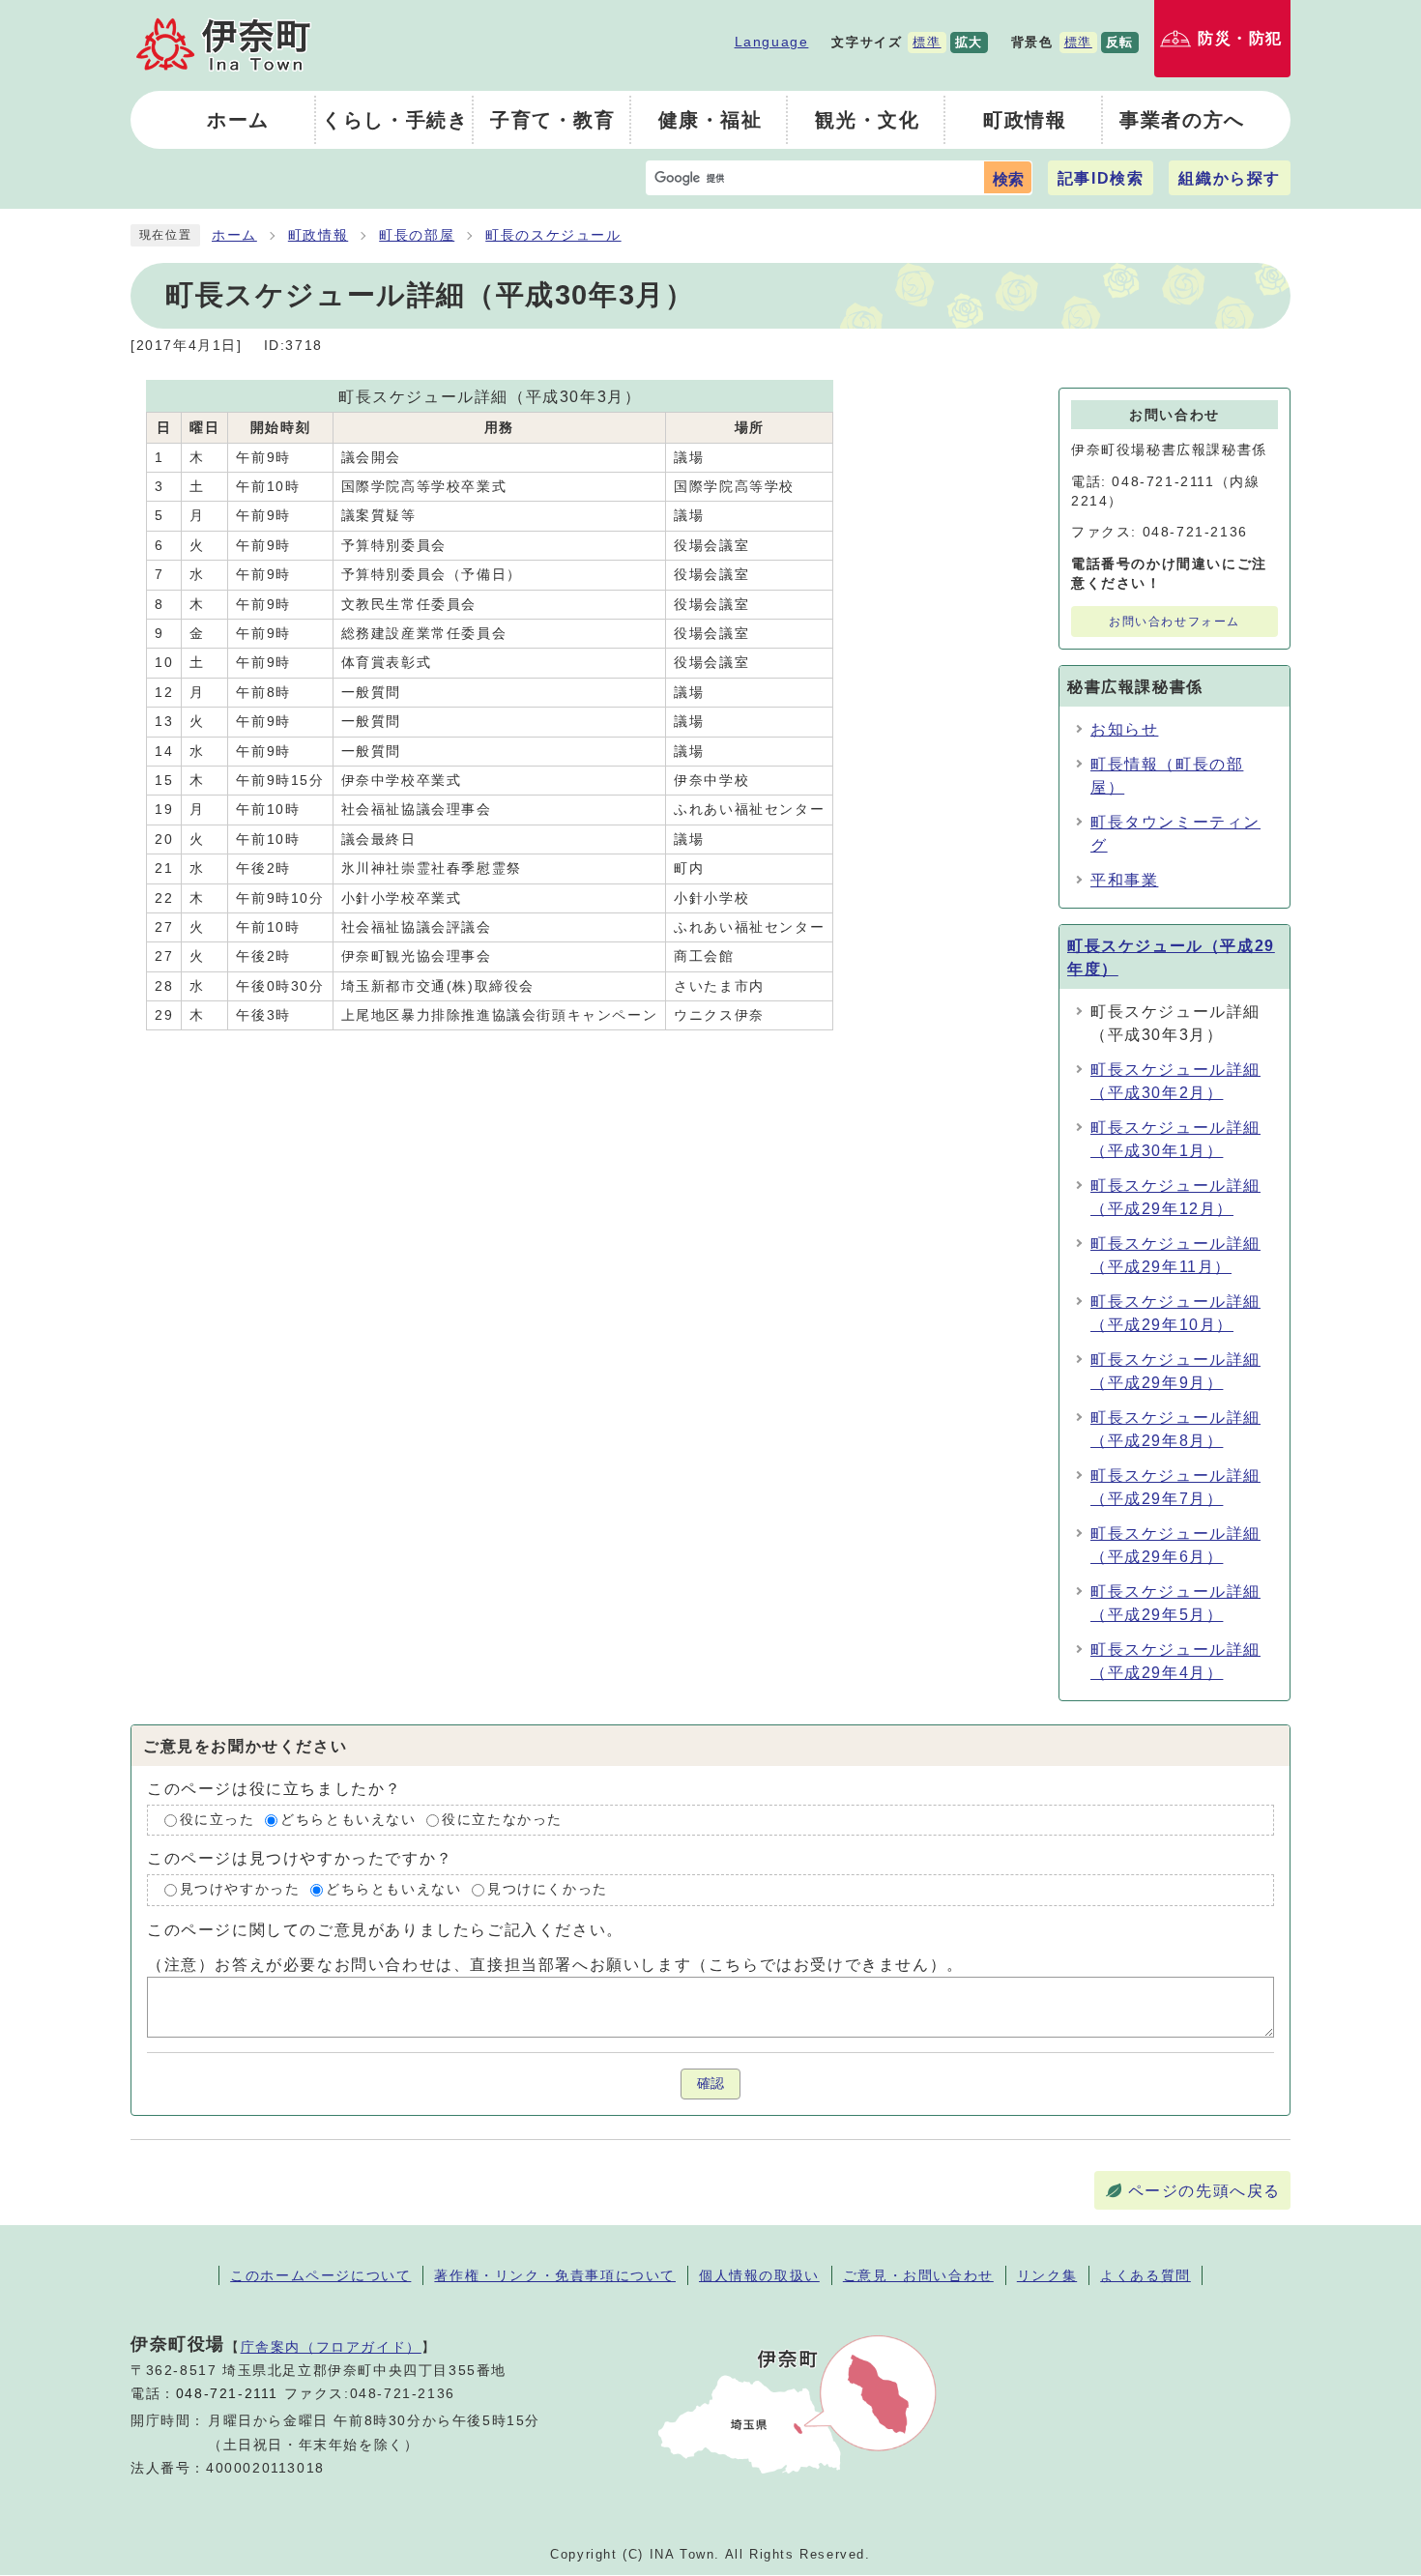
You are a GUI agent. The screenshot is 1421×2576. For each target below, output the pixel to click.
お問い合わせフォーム (1174, 622)
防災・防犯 (1240, 38)
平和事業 (1124, 880)
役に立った (217, 1820)
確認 (710, 2084)
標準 (927, 42)
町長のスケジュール (553, 235)
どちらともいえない (348, 1820)
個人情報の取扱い (759, 2275)
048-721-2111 (227, 2394)
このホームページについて (320, 2275)
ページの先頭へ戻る (1204, 2191)
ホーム (234, 235)
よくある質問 (1145, 2275)
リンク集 (1047, 2275)
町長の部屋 (417, 235)
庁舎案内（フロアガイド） (331, 2347)
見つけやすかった (240, 1890)
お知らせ (1124, 729)
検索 (1008, 179)
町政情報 (318, 235)
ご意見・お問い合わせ (918, 2275)
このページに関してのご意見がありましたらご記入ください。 (385, 1930)
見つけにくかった (548, 1890)
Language (772, 42)
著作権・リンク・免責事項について (555, 2275)
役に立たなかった (502, 1820)
